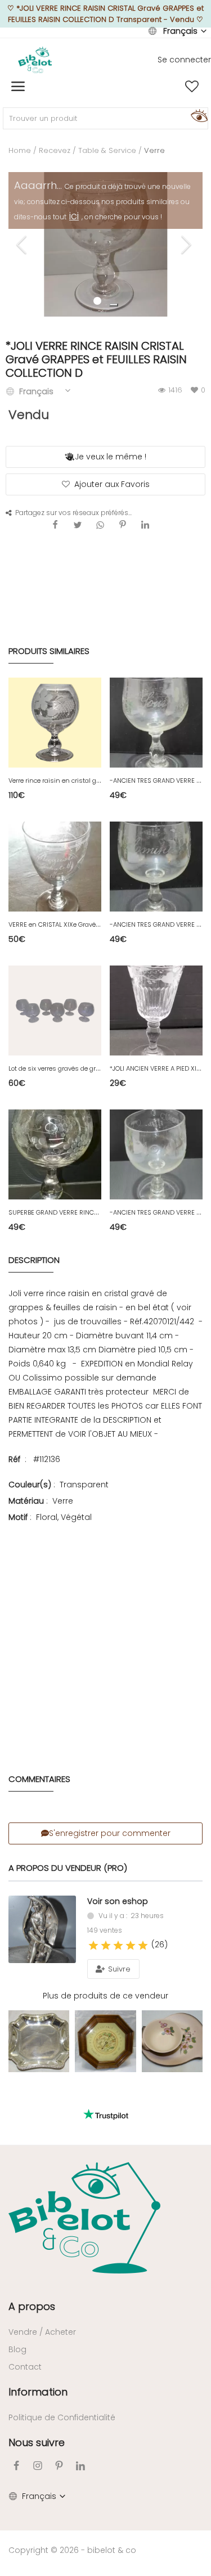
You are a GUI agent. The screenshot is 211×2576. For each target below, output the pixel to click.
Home (20, 150)
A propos (32, 2306)
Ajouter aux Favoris (112, 484)
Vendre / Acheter (42, 2332)
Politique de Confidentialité (62, 2417)
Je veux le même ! (111, 457)
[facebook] (16, 2466)
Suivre (118, 1969)
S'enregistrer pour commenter (110, 1833)
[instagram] (38, 2466)
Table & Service (107, 150)
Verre (154, 150)
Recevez (55, 150)
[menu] (18, 87)
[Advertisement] (105, 1632)
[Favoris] (192, 87)
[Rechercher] (197, 115)
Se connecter (184, 60)
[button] (114, 305)
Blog (17, 2349)
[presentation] (23, 245)
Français (180, 31)
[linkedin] (80, 2466)
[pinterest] (59, 2466)
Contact (25, 2367)
